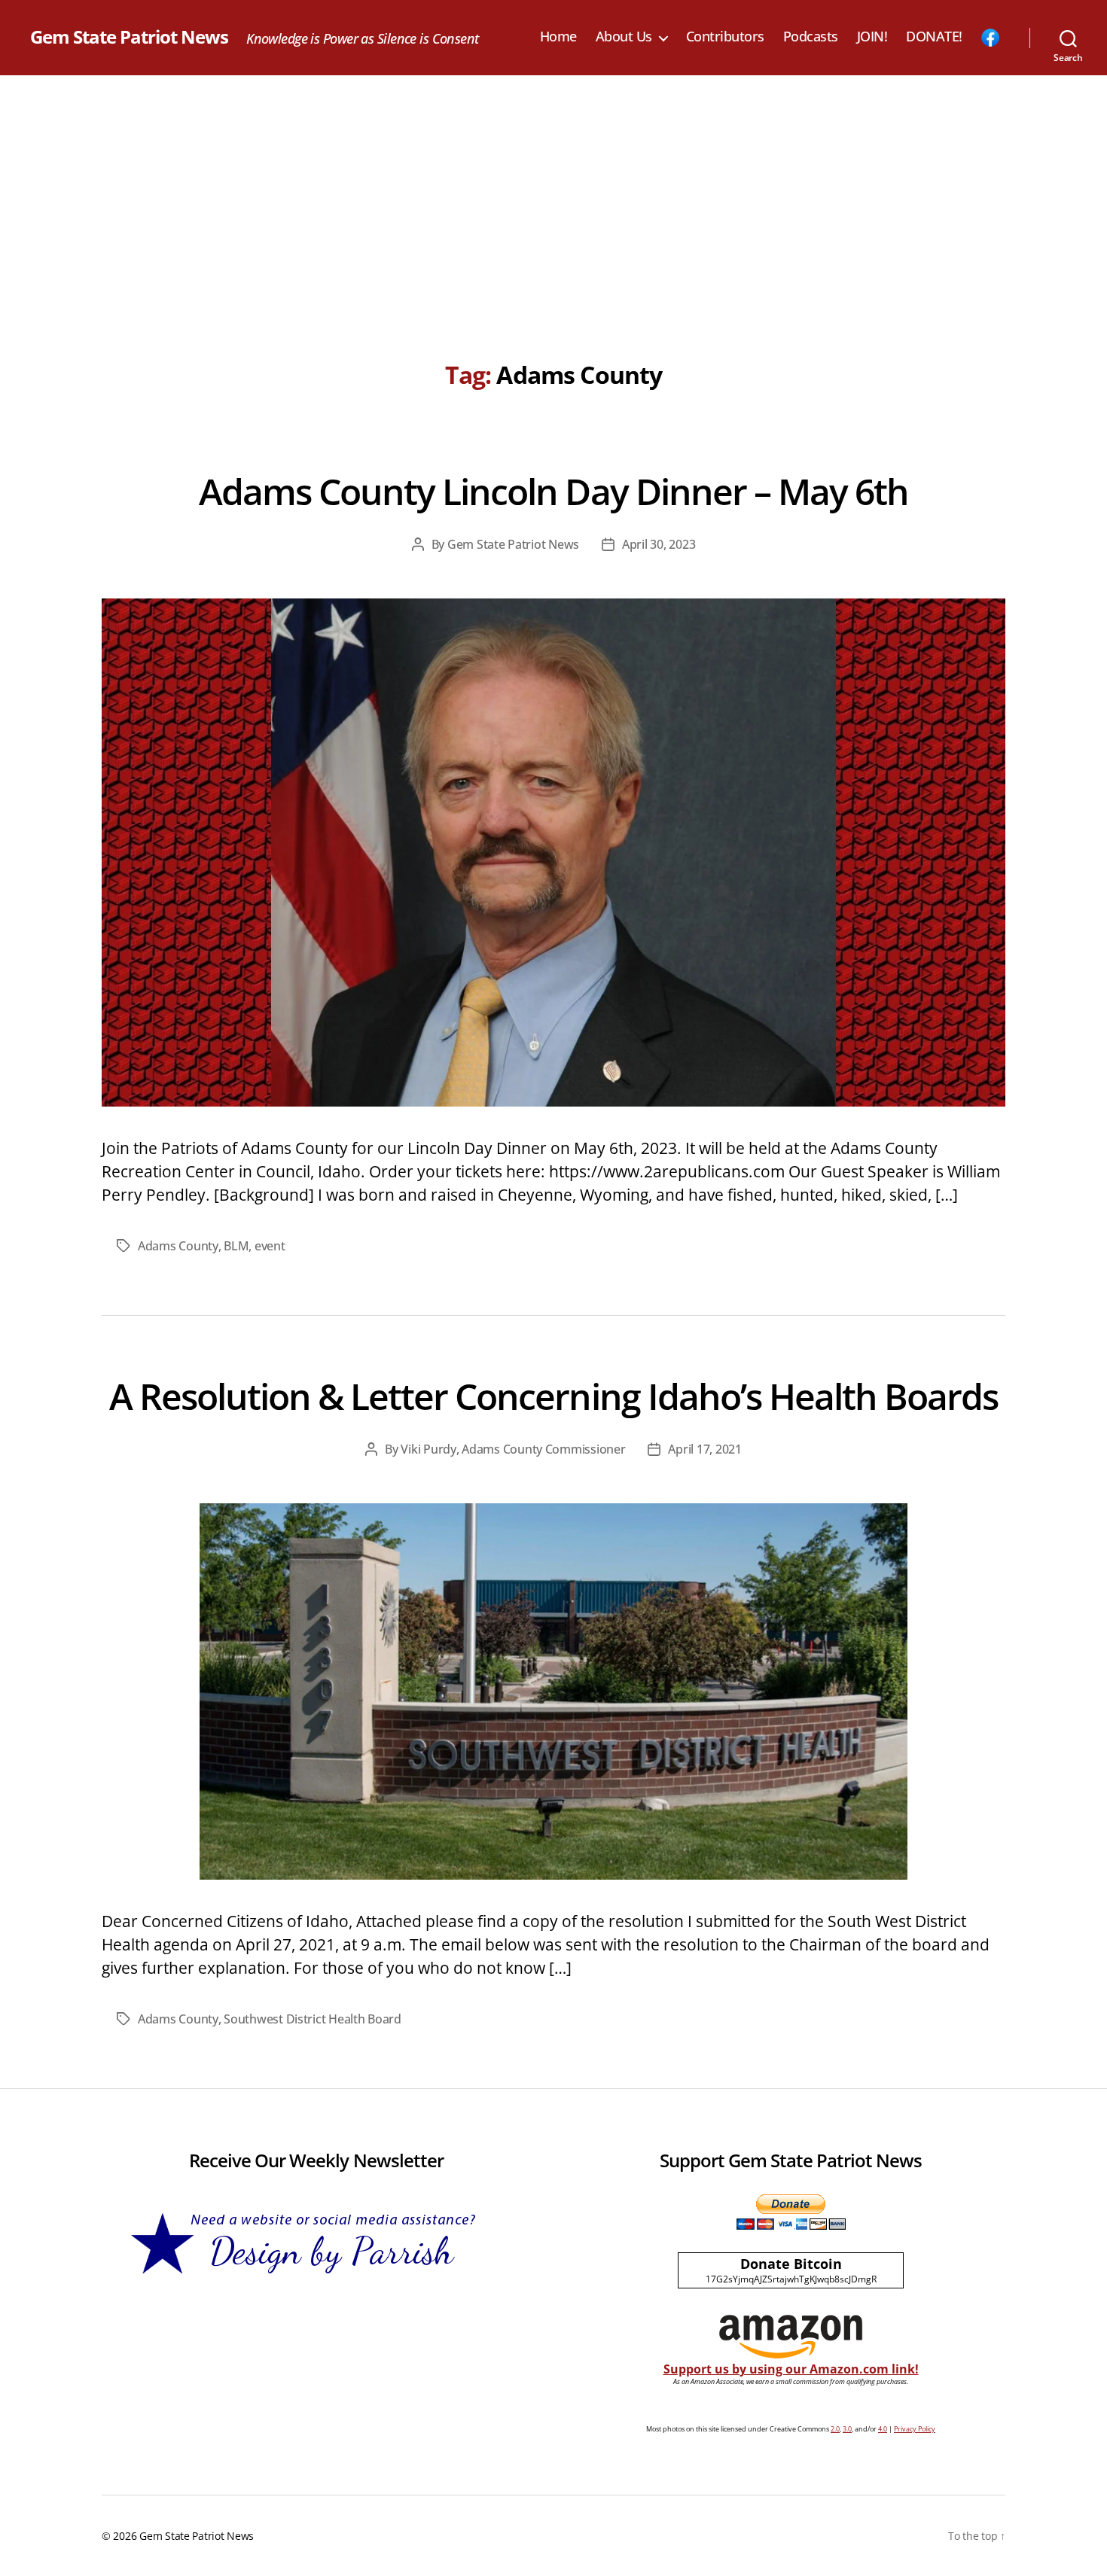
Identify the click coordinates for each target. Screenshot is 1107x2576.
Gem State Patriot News (129, 37)
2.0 (835, 2429)
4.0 (883, 2429)
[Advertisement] (553, 188)
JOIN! (872, 37)
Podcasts (811, 37)
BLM (236, 1246)
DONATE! (934, 37)
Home (558, 37)
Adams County (178, 1246)
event (270, 1246)
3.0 (847, 2429)
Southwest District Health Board (313, 2019)
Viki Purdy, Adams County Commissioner (513, 1449)
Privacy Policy (915, 2429)
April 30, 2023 (659, 544)
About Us (624, 37)
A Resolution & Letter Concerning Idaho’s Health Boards (553, 1396)
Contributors (725, 37)
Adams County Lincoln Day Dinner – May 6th (553, 491)
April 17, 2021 (704, 1449)
